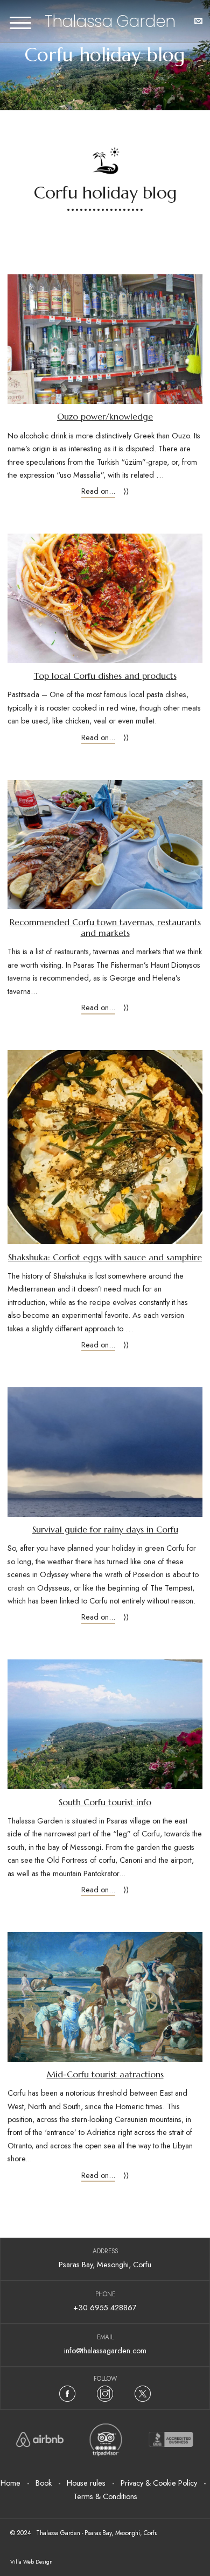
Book (44, 2483)
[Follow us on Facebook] (67, 2394)
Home (10, 2483)
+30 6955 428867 (105, 2308)
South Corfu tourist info (105, 1802)
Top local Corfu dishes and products (105, 676)
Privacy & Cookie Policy (159, 2483)
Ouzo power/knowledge (105, 417)
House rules (86, 2483)
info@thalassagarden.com (105, 2351)
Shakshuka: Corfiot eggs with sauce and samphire (105, 1257)
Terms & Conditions (105, 2496)
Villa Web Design (31, 2562)
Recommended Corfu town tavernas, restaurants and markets (105, 928)
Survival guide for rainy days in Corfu (105, 1530)
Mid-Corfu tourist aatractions (105, 2074)
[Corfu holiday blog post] (105, 339)
